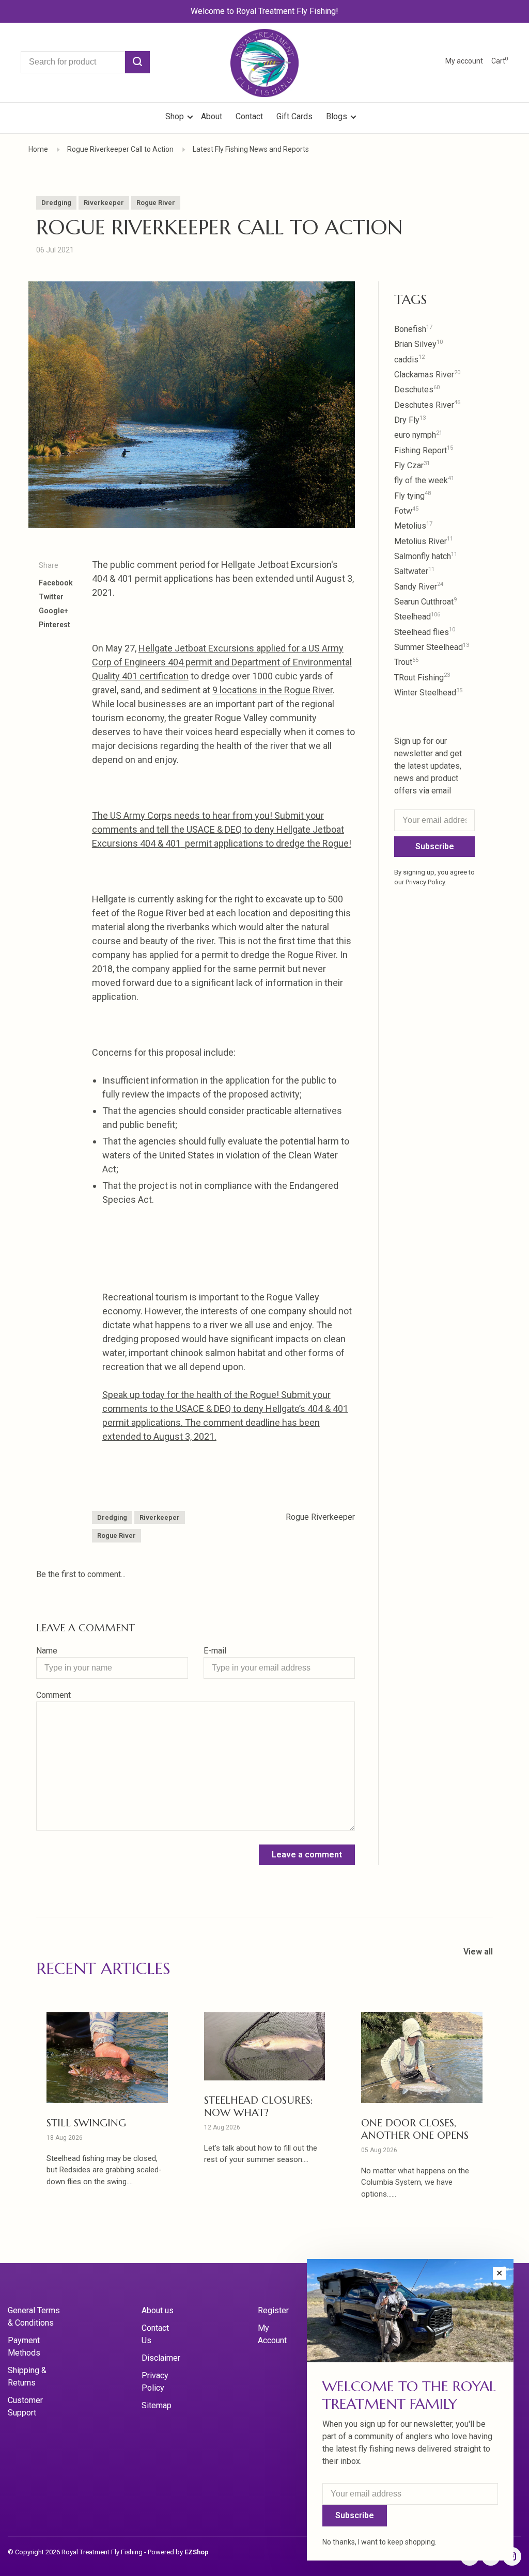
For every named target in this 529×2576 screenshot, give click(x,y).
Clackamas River (427, 375)
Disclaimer (161, 2358)
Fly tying (413, 496)
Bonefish (413, 329)
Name (47, 1651)
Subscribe (435, 846)
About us (158, 2310)
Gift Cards (294, 116)
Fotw (406, 511)
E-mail (215, 1651)
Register (273, 2310)
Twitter (51, 597)
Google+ (53, 611)
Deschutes (417, 389)
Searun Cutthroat (425, 602)
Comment (53, 1695)
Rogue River (156, 203)
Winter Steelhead (428, 693)
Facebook (56, 583)
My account (464, 61)
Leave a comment (307, 1855)
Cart (500, 61)
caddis (409, 360)
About (212, 116)
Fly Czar (412, 465)
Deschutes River (427, 405)
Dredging (56, 203)
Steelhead (417, 617)
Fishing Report (424, 450)
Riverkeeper (104, 203)
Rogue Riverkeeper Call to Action (120, 149)
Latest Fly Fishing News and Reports (251, 149)
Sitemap (157, 2405)
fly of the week (424, 480)
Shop (176, 116)
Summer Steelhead (432, 647)
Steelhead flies (425, 632)
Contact (249, 116)
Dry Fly (410, 420)
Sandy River (419, 587)
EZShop (197, 2552)
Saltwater (414, 571)
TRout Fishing (422, 678)
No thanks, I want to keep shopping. (379, 2542)
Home (38, 149)
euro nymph (418, 435)
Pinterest (55, 625)
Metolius (413, 526)
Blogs (337, 116)
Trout (406, 662)
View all (478, 1952)
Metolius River (424, 541)
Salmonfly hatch (426, 556)
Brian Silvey (418, 344)
